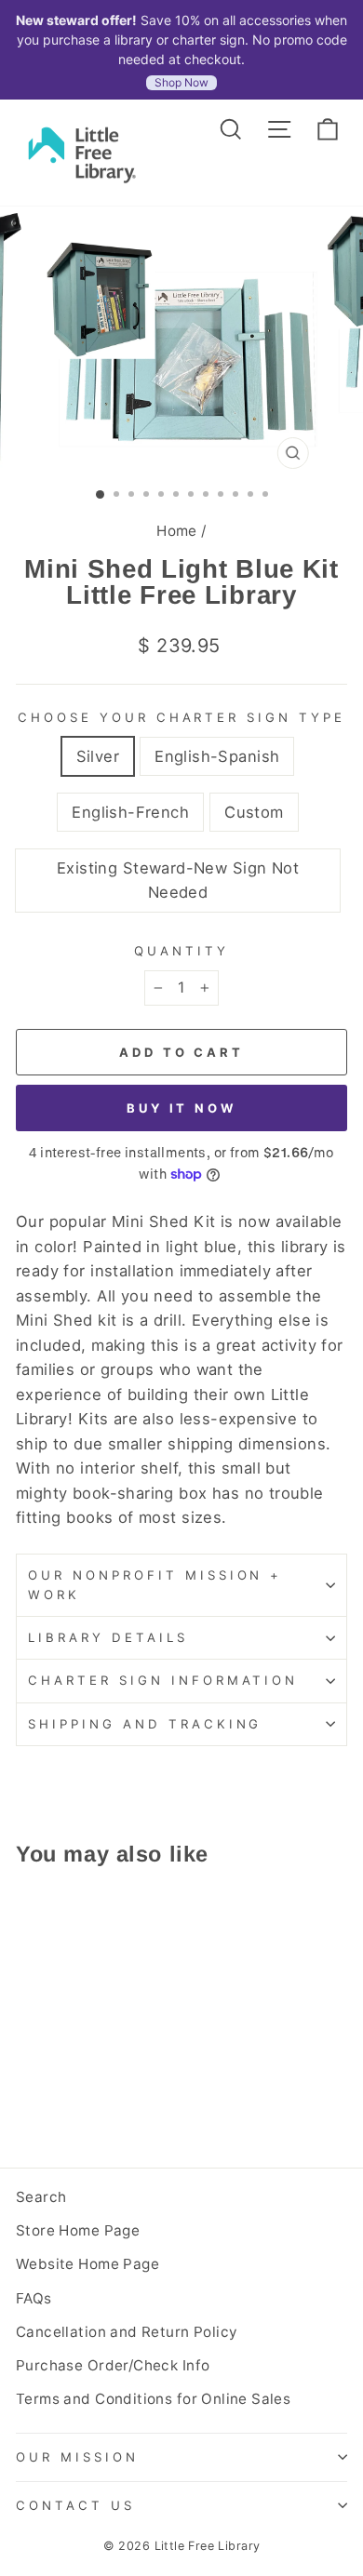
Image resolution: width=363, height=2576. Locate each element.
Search (41, 2197)
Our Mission (77, 2457)
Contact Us (75, 2505)
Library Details (108, 1637)
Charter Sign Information (163, 1680)
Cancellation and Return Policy (127, 2332)
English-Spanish (217, 756)
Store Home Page (78, 2230)
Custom (254, 812)
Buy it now (181, 1108)
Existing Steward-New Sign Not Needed (178, 881)
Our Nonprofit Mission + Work (155, 1585)
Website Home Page (87, 2264)
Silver (98, 756)
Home (177, 531)
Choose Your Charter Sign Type (181, 717)
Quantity (181, 951)
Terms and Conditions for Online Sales (153, 2399)
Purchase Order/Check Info (113, 2365)
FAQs (34, 2298)
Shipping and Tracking (145, 1724)
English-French (130, 812)
